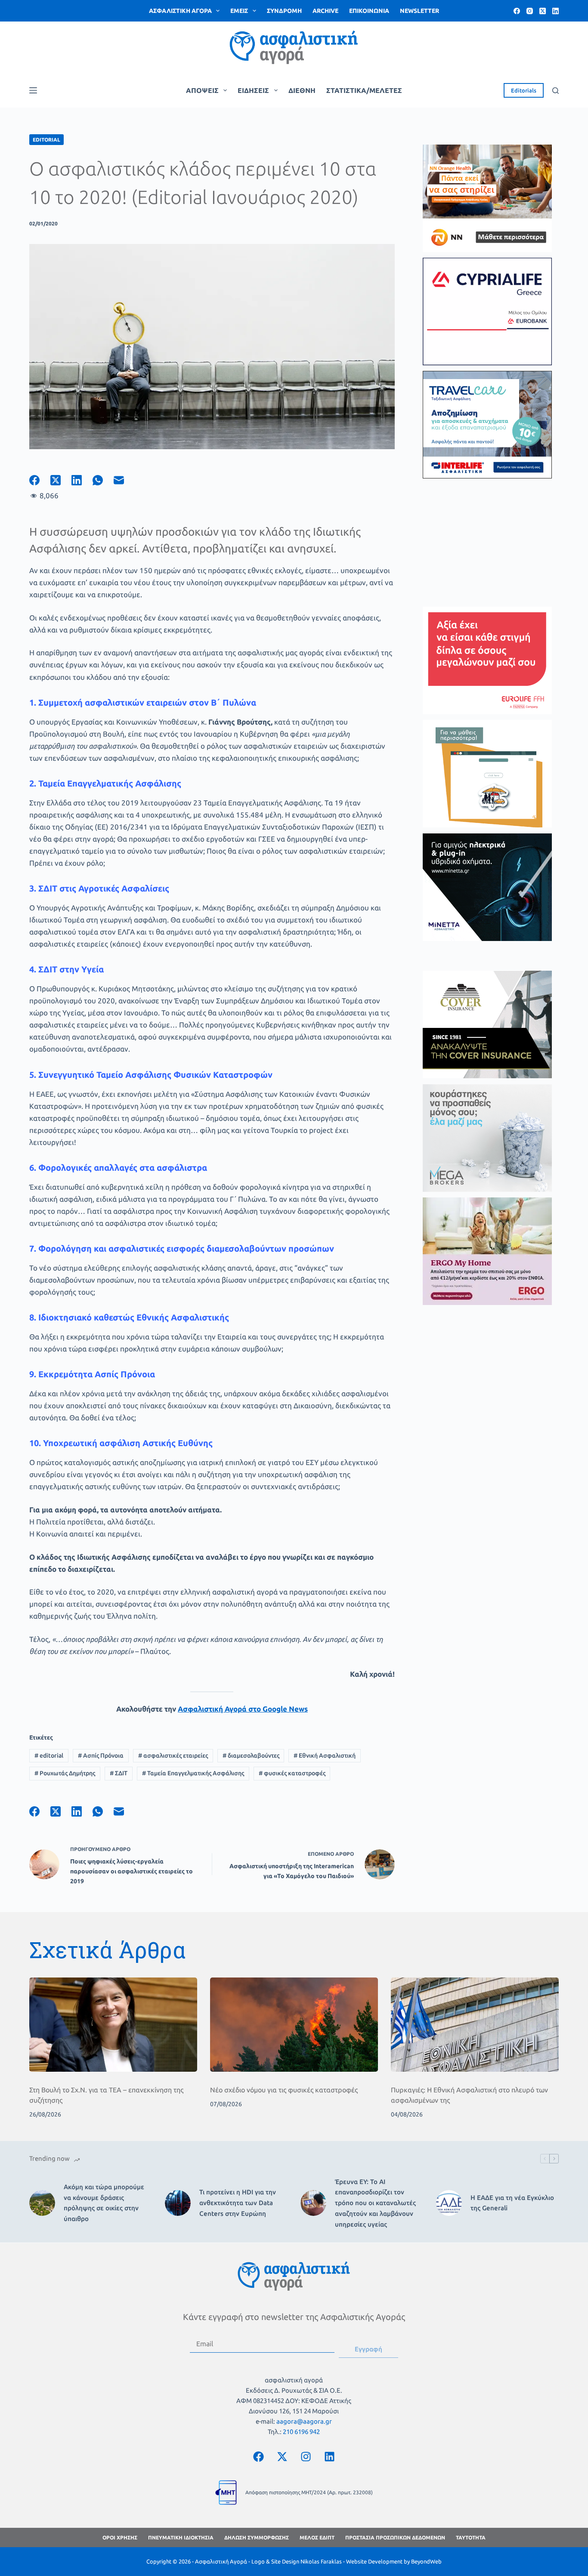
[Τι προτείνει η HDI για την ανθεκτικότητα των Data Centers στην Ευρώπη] (178, 2203)
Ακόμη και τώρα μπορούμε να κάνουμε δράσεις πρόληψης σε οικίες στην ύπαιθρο (104, 2203)
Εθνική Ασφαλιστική (325, 1755)
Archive (325, 11)
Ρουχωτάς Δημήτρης (65, 1773)
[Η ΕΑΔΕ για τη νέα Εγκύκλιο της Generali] (449, 2203)
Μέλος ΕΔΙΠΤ (317, 2537)
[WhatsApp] (103, 480)
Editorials (524, 90)
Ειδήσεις (253, 90)
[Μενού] (33, 90)
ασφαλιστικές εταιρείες (173, 1755)
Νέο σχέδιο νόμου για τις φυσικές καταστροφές (284, 2090)
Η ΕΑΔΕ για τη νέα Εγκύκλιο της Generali (512, 2203)
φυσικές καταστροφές (292, 1773)
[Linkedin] (329, 2456)
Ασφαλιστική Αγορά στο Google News (243, 1709)
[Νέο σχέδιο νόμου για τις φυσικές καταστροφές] (294, 2025)
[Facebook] (517, 11)
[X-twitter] (282, 2456)
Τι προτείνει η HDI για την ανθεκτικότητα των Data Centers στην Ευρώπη (238, 2203)
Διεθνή (302, 90)
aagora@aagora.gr (304, 2421)
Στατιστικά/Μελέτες (364, 90)
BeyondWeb (426, 2561)
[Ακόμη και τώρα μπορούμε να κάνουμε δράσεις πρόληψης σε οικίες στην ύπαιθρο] (42, 2203)
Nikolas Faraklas (321, 2561)
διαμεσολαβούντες (251, 1755)
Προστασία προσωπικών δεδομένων (395, 2537)
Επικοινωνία (369, 11)
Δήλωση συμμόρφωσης (257, 2537)
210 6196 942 (301, 2432)
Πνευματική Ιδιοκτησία (181, 2537)
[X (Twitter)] (543, 11)
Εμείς (239, 11)
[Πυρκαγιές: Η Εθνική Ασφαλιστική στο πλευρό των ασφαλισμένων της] (475, 2025)
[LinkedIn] (556, 11)
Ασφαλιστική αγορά (180, 11)
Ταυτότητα (471, 2537)
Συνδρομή (284, 11)
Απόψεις (202, 90)
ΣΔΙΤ (119, 1773)
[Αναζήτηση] (556, 91)
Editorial (46, 140)
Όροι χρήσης (120, 2537)
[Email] (124, 480)
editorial (49, 1755)
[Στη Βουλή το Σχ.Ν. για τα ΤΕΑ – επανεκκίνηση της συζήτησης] (113, 2025)
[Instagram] (530, 11)
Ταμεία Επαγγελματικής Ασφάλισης (193, 1773)
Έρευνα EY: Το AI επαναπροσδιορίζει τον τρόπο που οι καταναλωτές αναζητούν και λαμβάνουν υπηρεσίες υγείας (375, 2203)
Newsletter (419, 11)
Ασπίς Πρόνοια (101, 1755)
